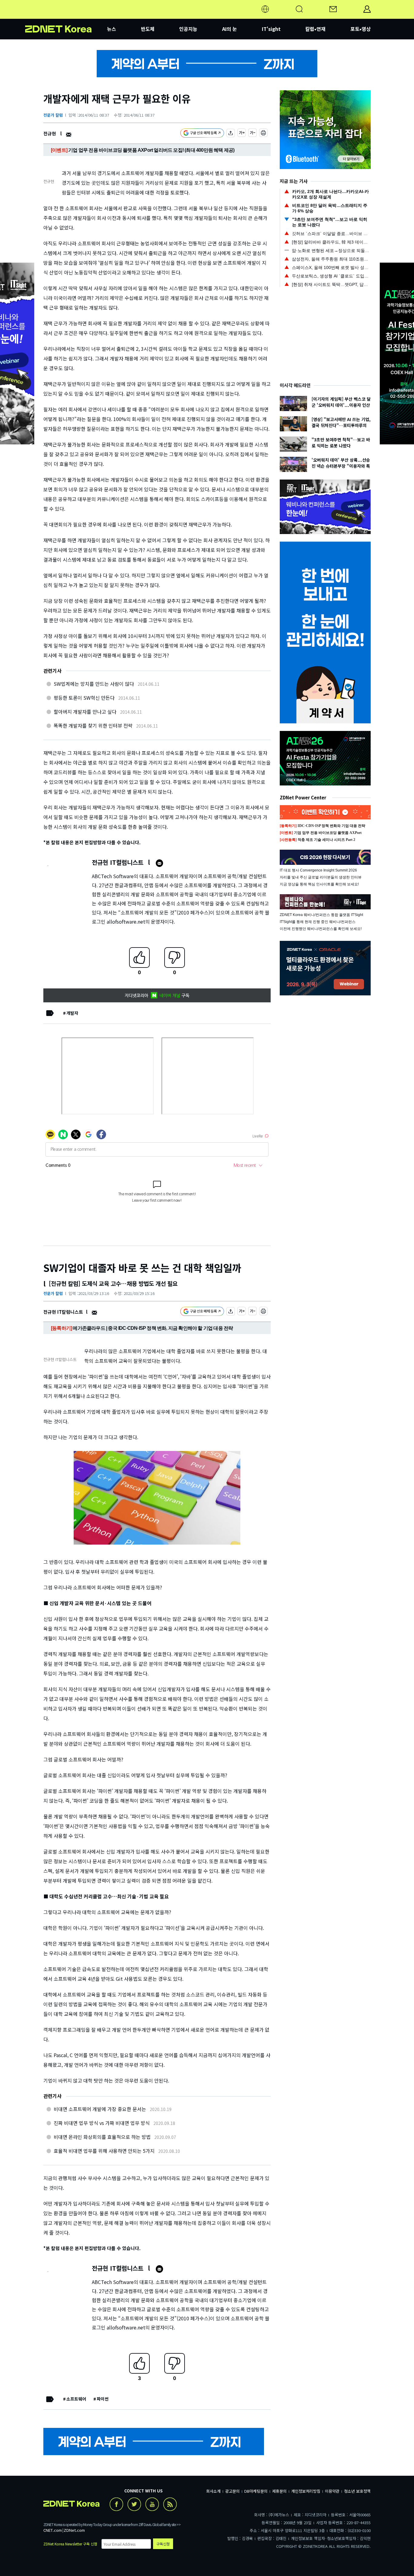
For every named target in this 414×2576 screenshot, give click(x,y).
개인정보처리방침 (306, 2491)
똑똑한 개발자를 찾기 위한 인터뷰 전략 (93, 725)
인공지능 (188, 29)
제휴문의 (279, 2491)
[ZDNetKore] (66, 16)
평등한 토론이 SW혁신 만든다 (84, 698)
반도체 (148, 29)
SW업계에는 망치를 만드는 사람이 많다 (94, 684)
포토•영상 (361, 29)
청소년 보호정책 (357, 2491)
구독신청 (163, 2544)
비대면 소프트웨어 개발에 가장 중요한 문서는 (100, 2109)
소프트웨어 (76, 2399)
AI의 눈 (230, 29)
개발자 (72, 1013)
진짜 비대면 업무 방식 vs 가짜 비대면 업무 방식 (102, 2123)
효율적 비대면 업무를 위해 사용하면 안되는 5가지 (104, 2151)
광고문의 (232, 2491)
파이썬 (103, 2399)
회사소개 (213, 2491)
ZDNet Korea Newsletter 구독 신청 (70, 2544)
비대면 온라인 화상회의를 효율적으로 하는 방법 (102, 2137)
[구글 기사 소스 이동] (202, 134)
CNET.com (53, 2530)
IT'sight (271, 29)
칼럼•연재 (315, 29)
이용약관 (332, 2491)
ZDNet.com (74, 2530)
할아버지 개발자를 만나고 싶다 (85, 712)
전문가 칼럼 (53, 115)
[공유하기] (231, 134)
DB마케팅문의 (256, 2491)
